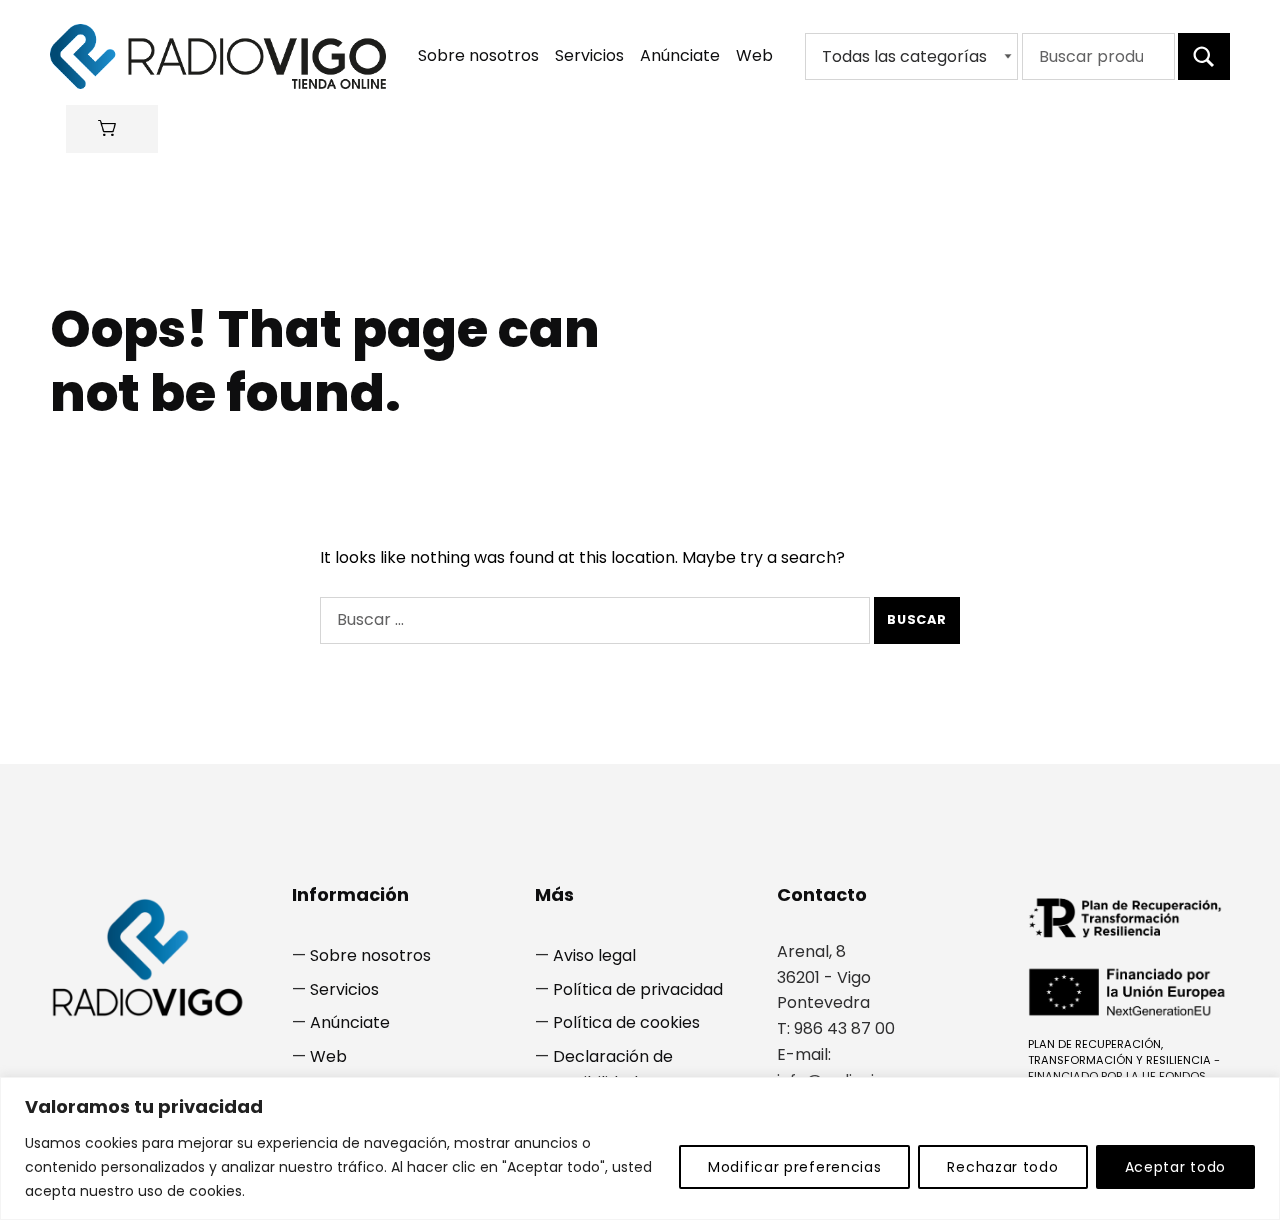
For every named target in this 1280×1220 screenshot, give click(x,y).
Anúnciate (680, 55)
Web (754, 55)
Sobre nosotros (478, 55)
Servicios (589, 55)
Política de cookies (626, 1022)
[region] (640, 1148)
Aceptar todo (1175, 1167)
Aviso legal (594, 955)
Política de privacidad (638, 989)
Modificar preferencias (794, 1167)
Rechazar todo (1002, 1167)
